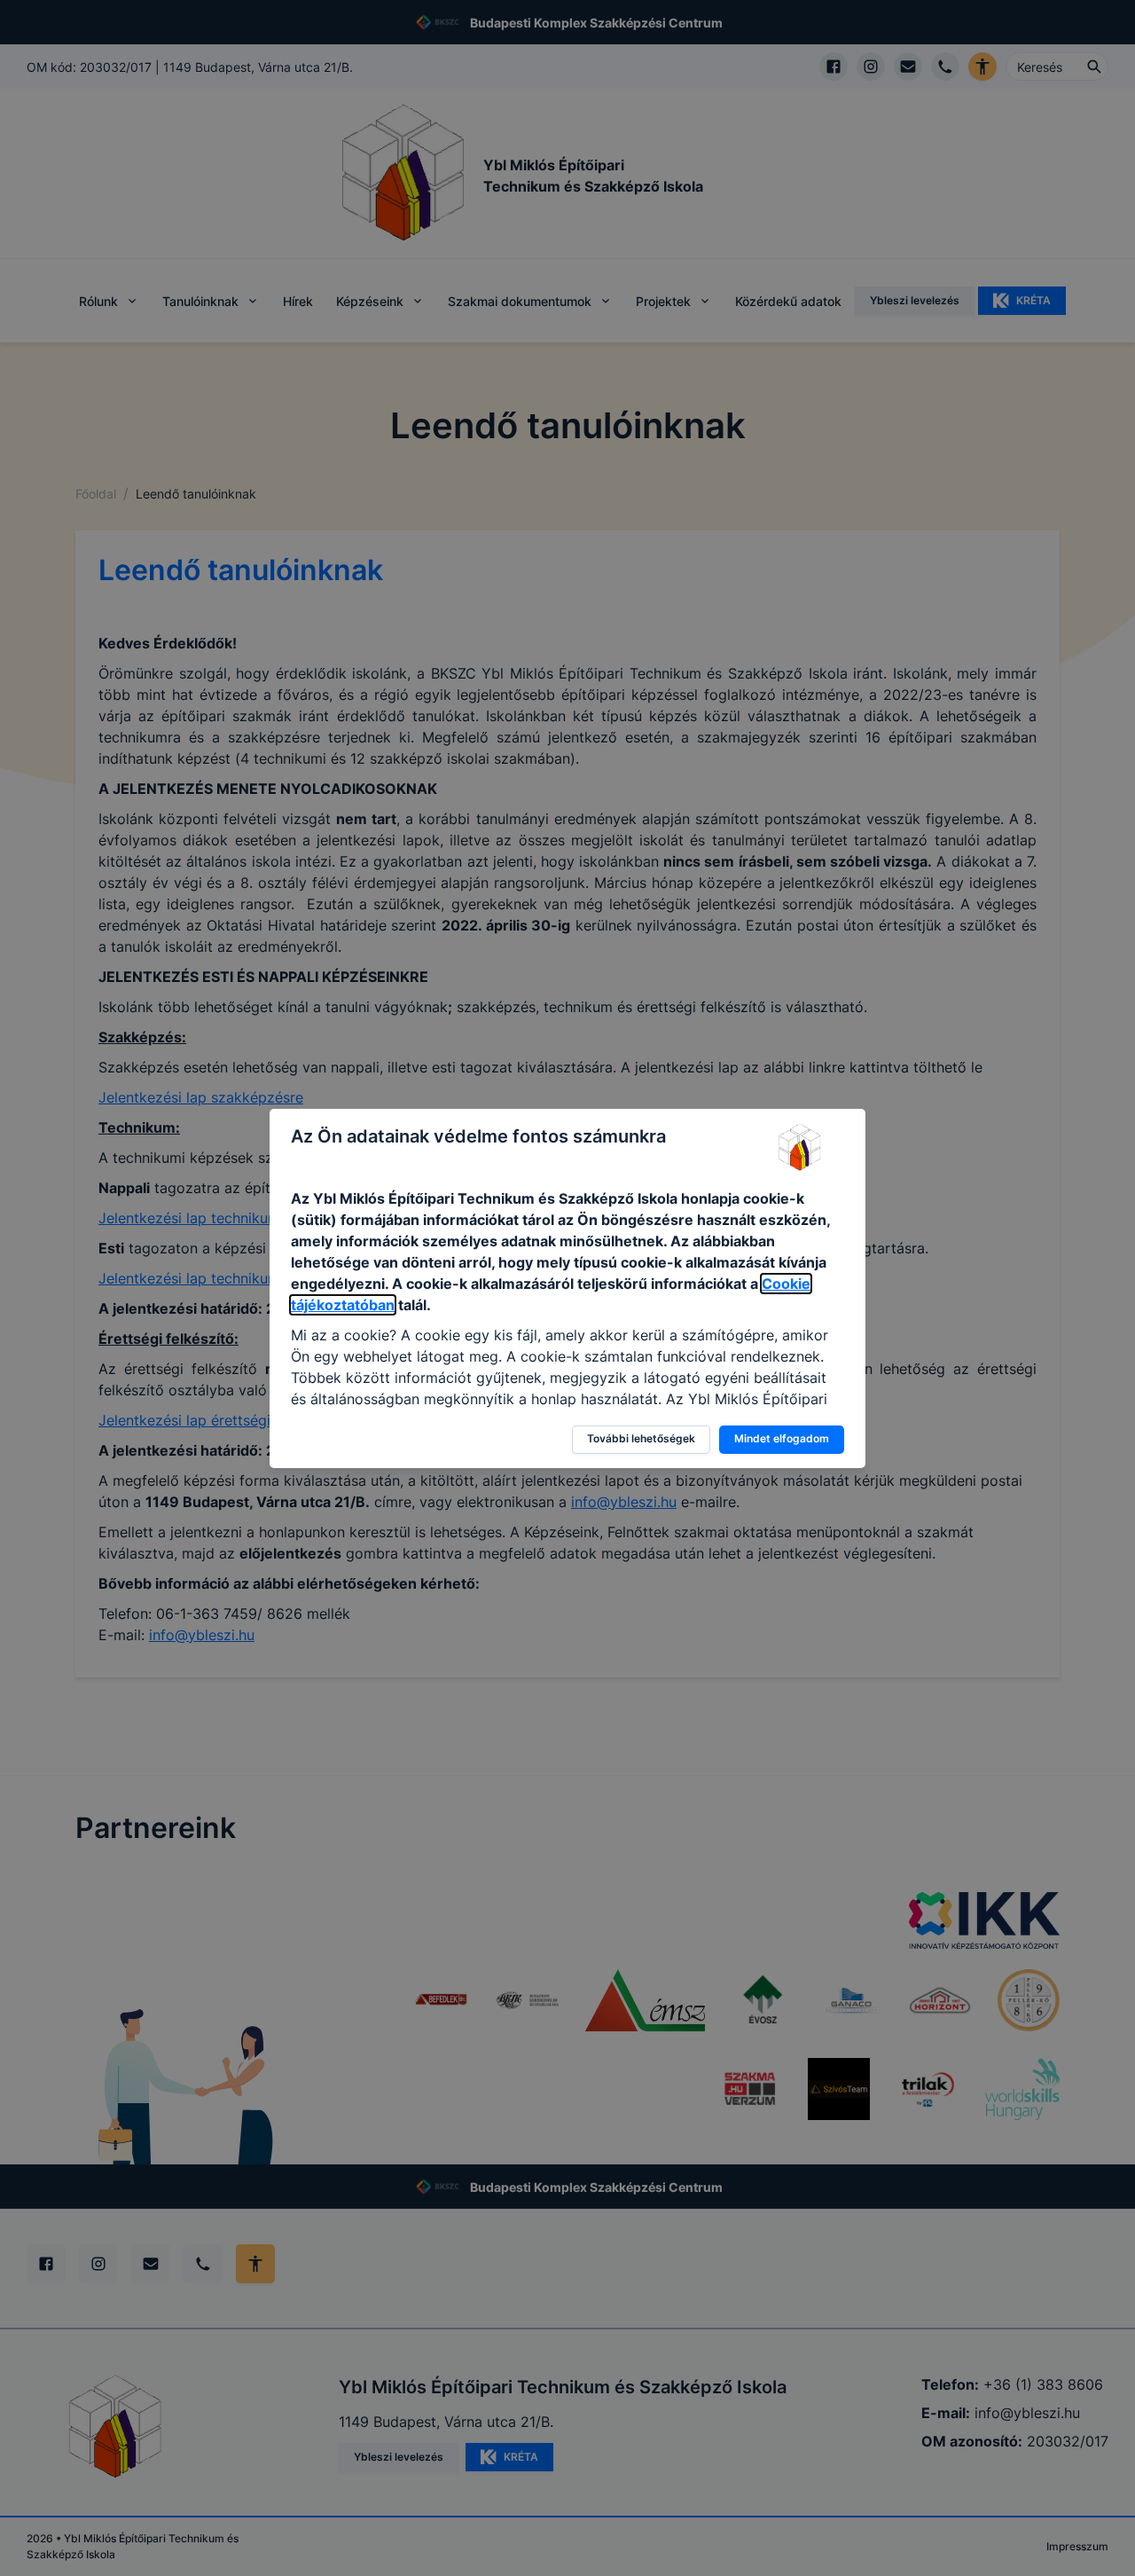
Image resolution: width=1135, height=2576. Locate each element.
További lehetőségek (641, 1438)
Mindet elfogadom (782, 1438)
